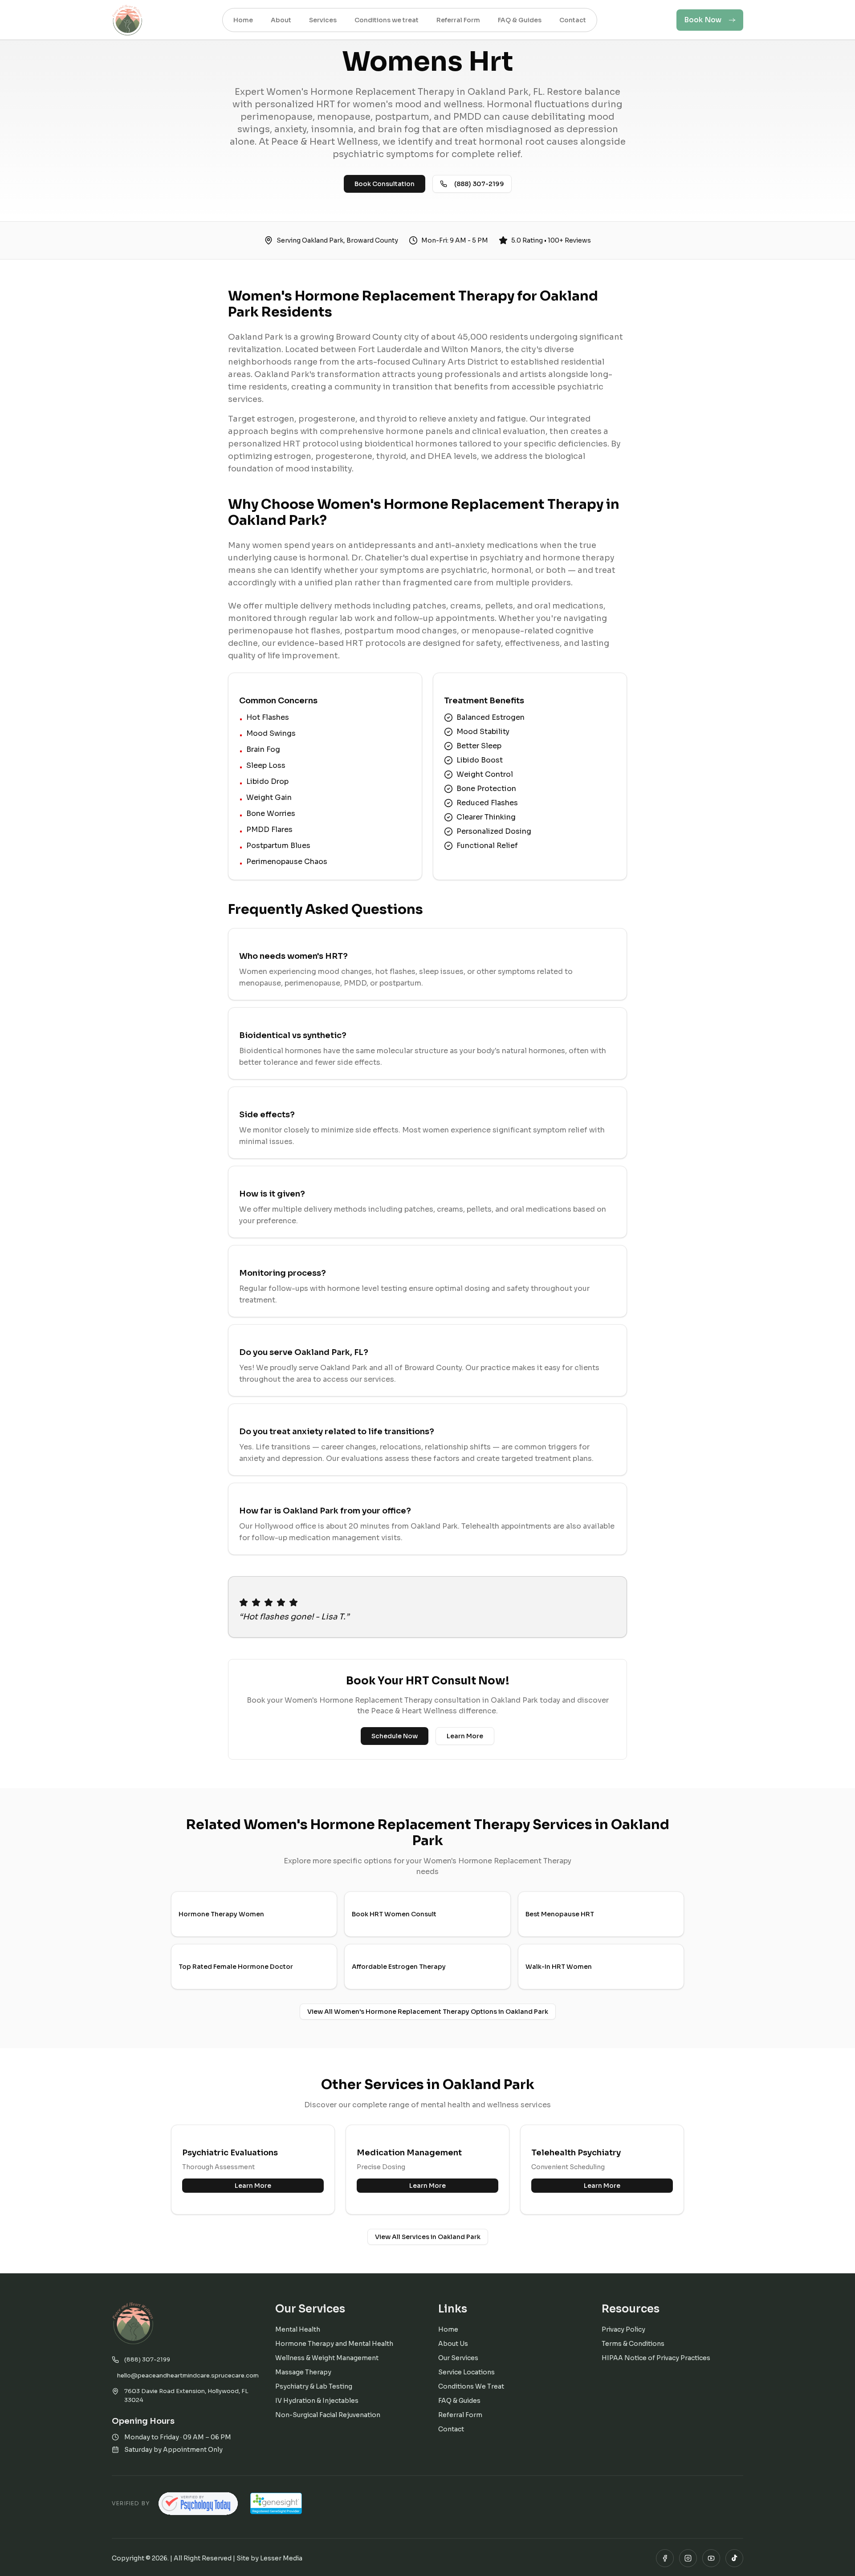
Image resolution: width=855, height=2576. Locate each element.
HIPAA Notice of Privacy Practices (656, 2358)
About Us (453, 2344)
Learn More (465, 1736)
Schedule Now (395, 1736)
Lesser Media (281, 2558)
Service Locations (466, 2372)
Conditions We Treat (471, 2386)
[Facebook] (665, 2558)
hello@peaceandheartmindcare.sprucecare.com (185, 2375)
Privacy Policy (623, 2329)
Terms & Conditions (633, 2344)
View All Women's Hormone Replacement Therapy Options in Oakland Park (428, 2012)
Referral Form (460, 2415)
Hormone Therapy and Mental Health (334, 2344)
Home (448, 2329)
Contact (451, 2429)
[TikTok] (734, 2558)
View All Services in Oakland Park (428, 2237)
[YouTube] (711, 2558)
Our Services (458, 2358)
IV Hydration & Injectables (317, 2401)
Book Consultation (385, 184)
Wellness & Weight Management (327, 2358)
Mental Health (298, 2329)
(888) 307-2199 (479, 184)
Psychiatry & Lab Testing (314, 2386)
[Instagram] (688, 2558)
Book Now (703, 20)
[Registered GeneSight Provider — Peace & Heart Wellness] (276, 2503)
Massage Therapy (303, 2372)
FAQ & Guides (459, 2401)
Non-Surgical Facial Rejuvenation (328, 2415)
